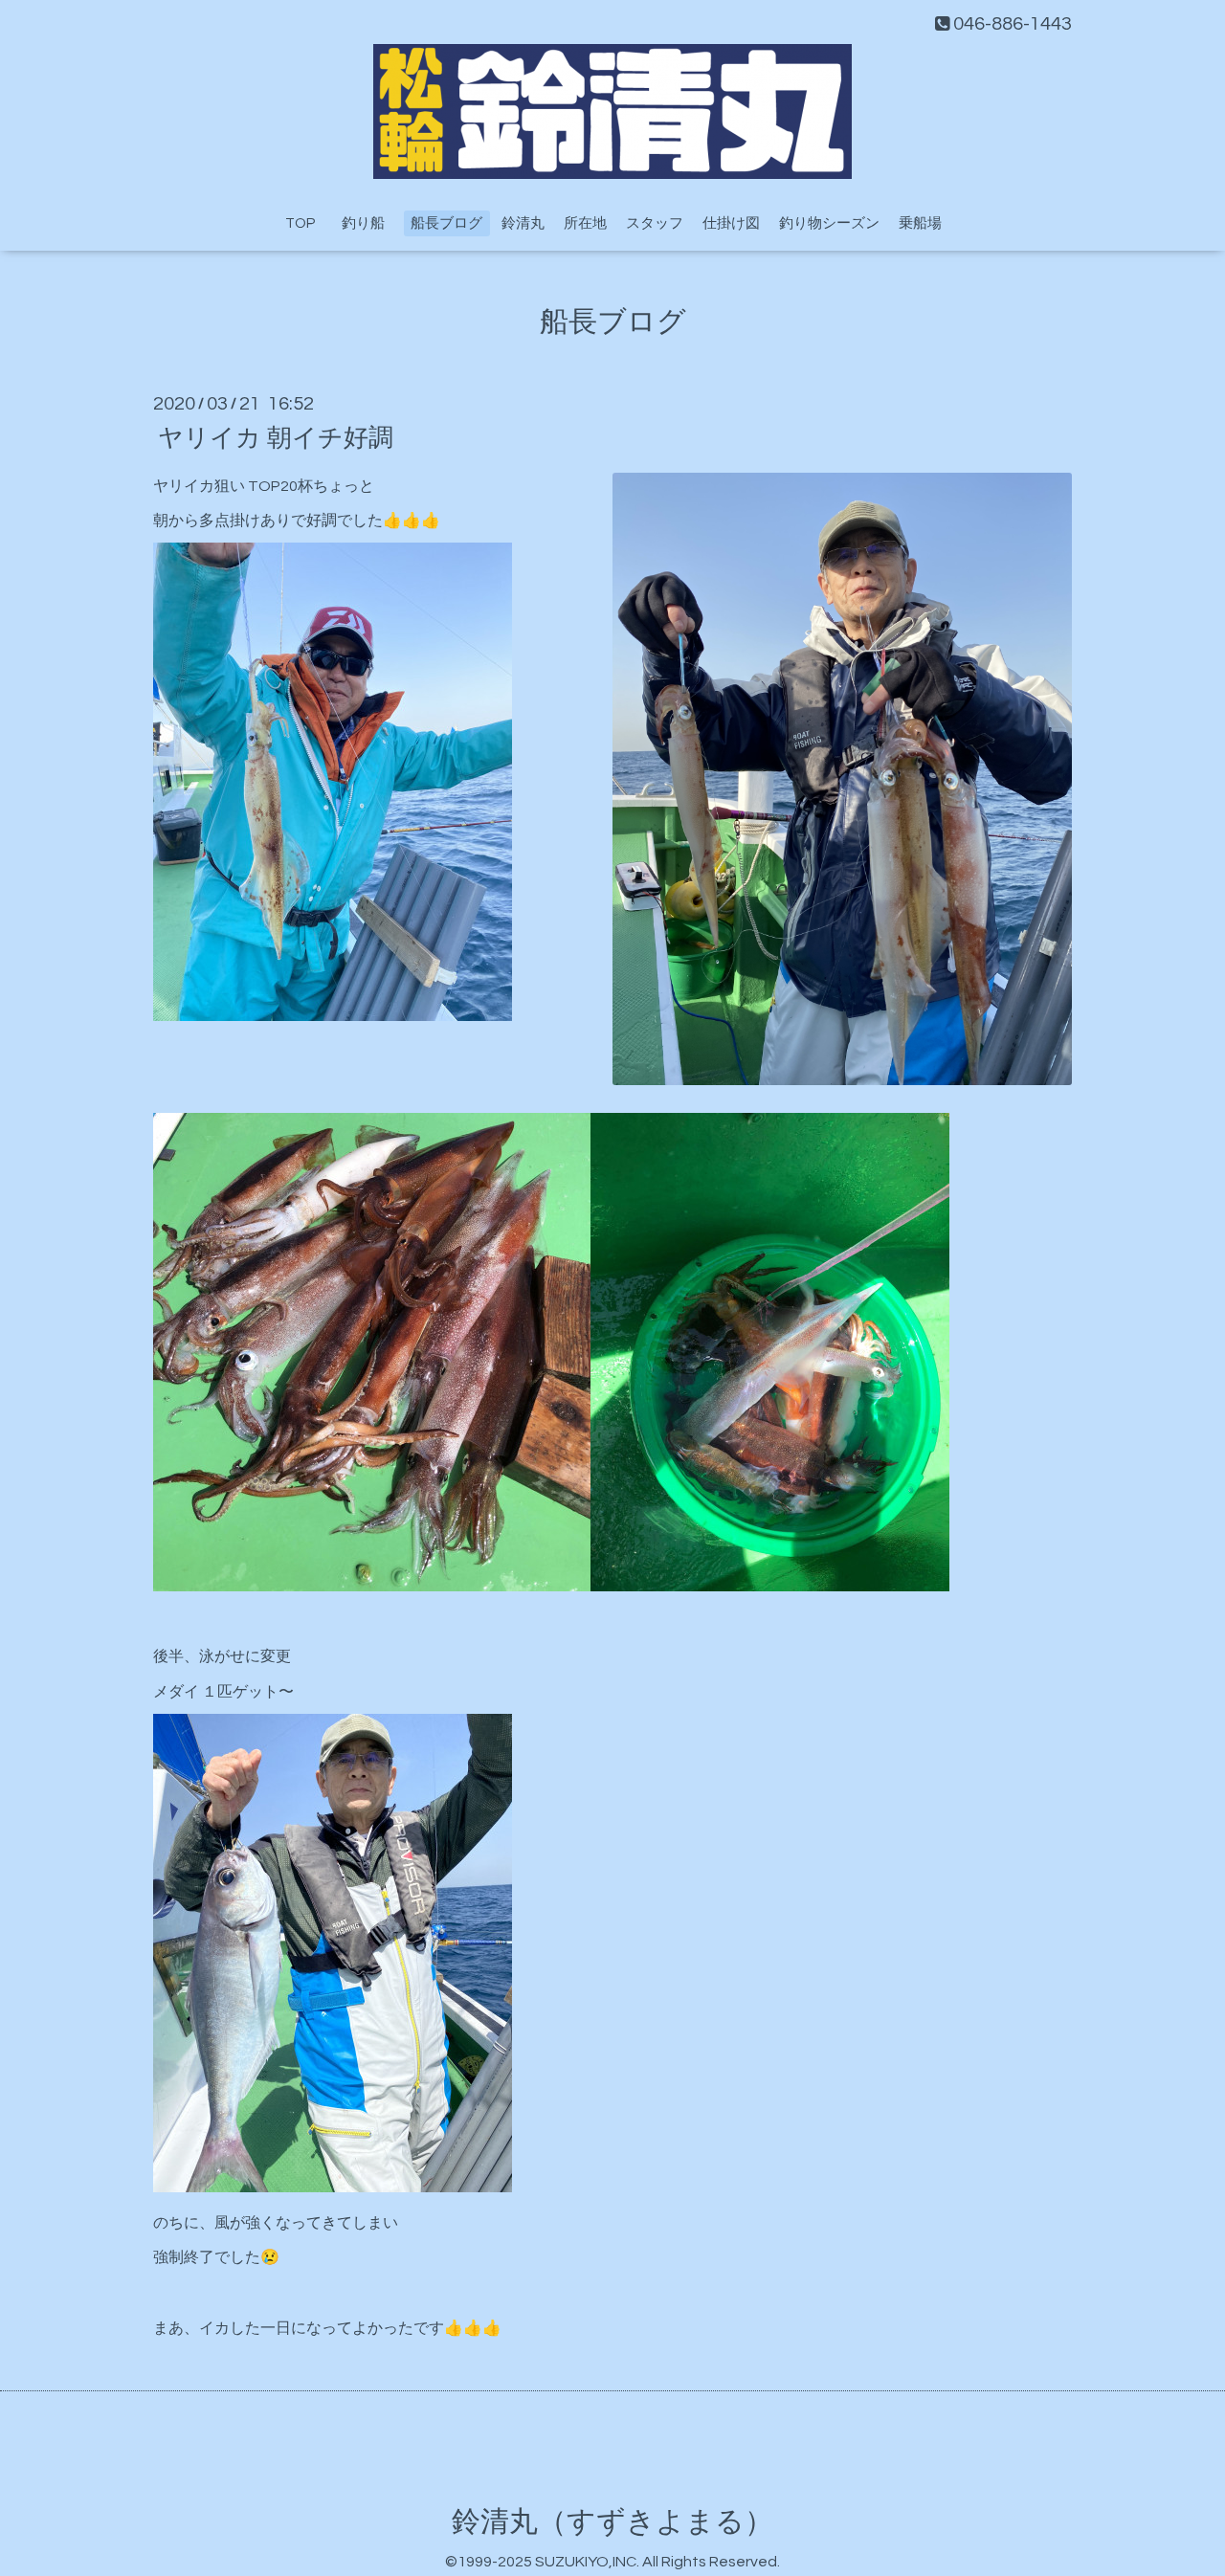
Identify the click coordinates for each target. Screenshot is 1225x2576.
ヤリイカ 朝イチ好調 (276, 437)
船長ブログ (446, 223)
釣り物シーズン (829, 223)
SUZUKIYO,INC (586, 2562)
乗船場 (920, 223)
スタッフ (655, 223)
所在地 (585, 223)
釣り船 (370, 223)
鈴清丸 (523, 223)
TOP (300, 223)
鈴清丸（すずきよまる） (612, 2522)
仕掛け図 (731, 223)
